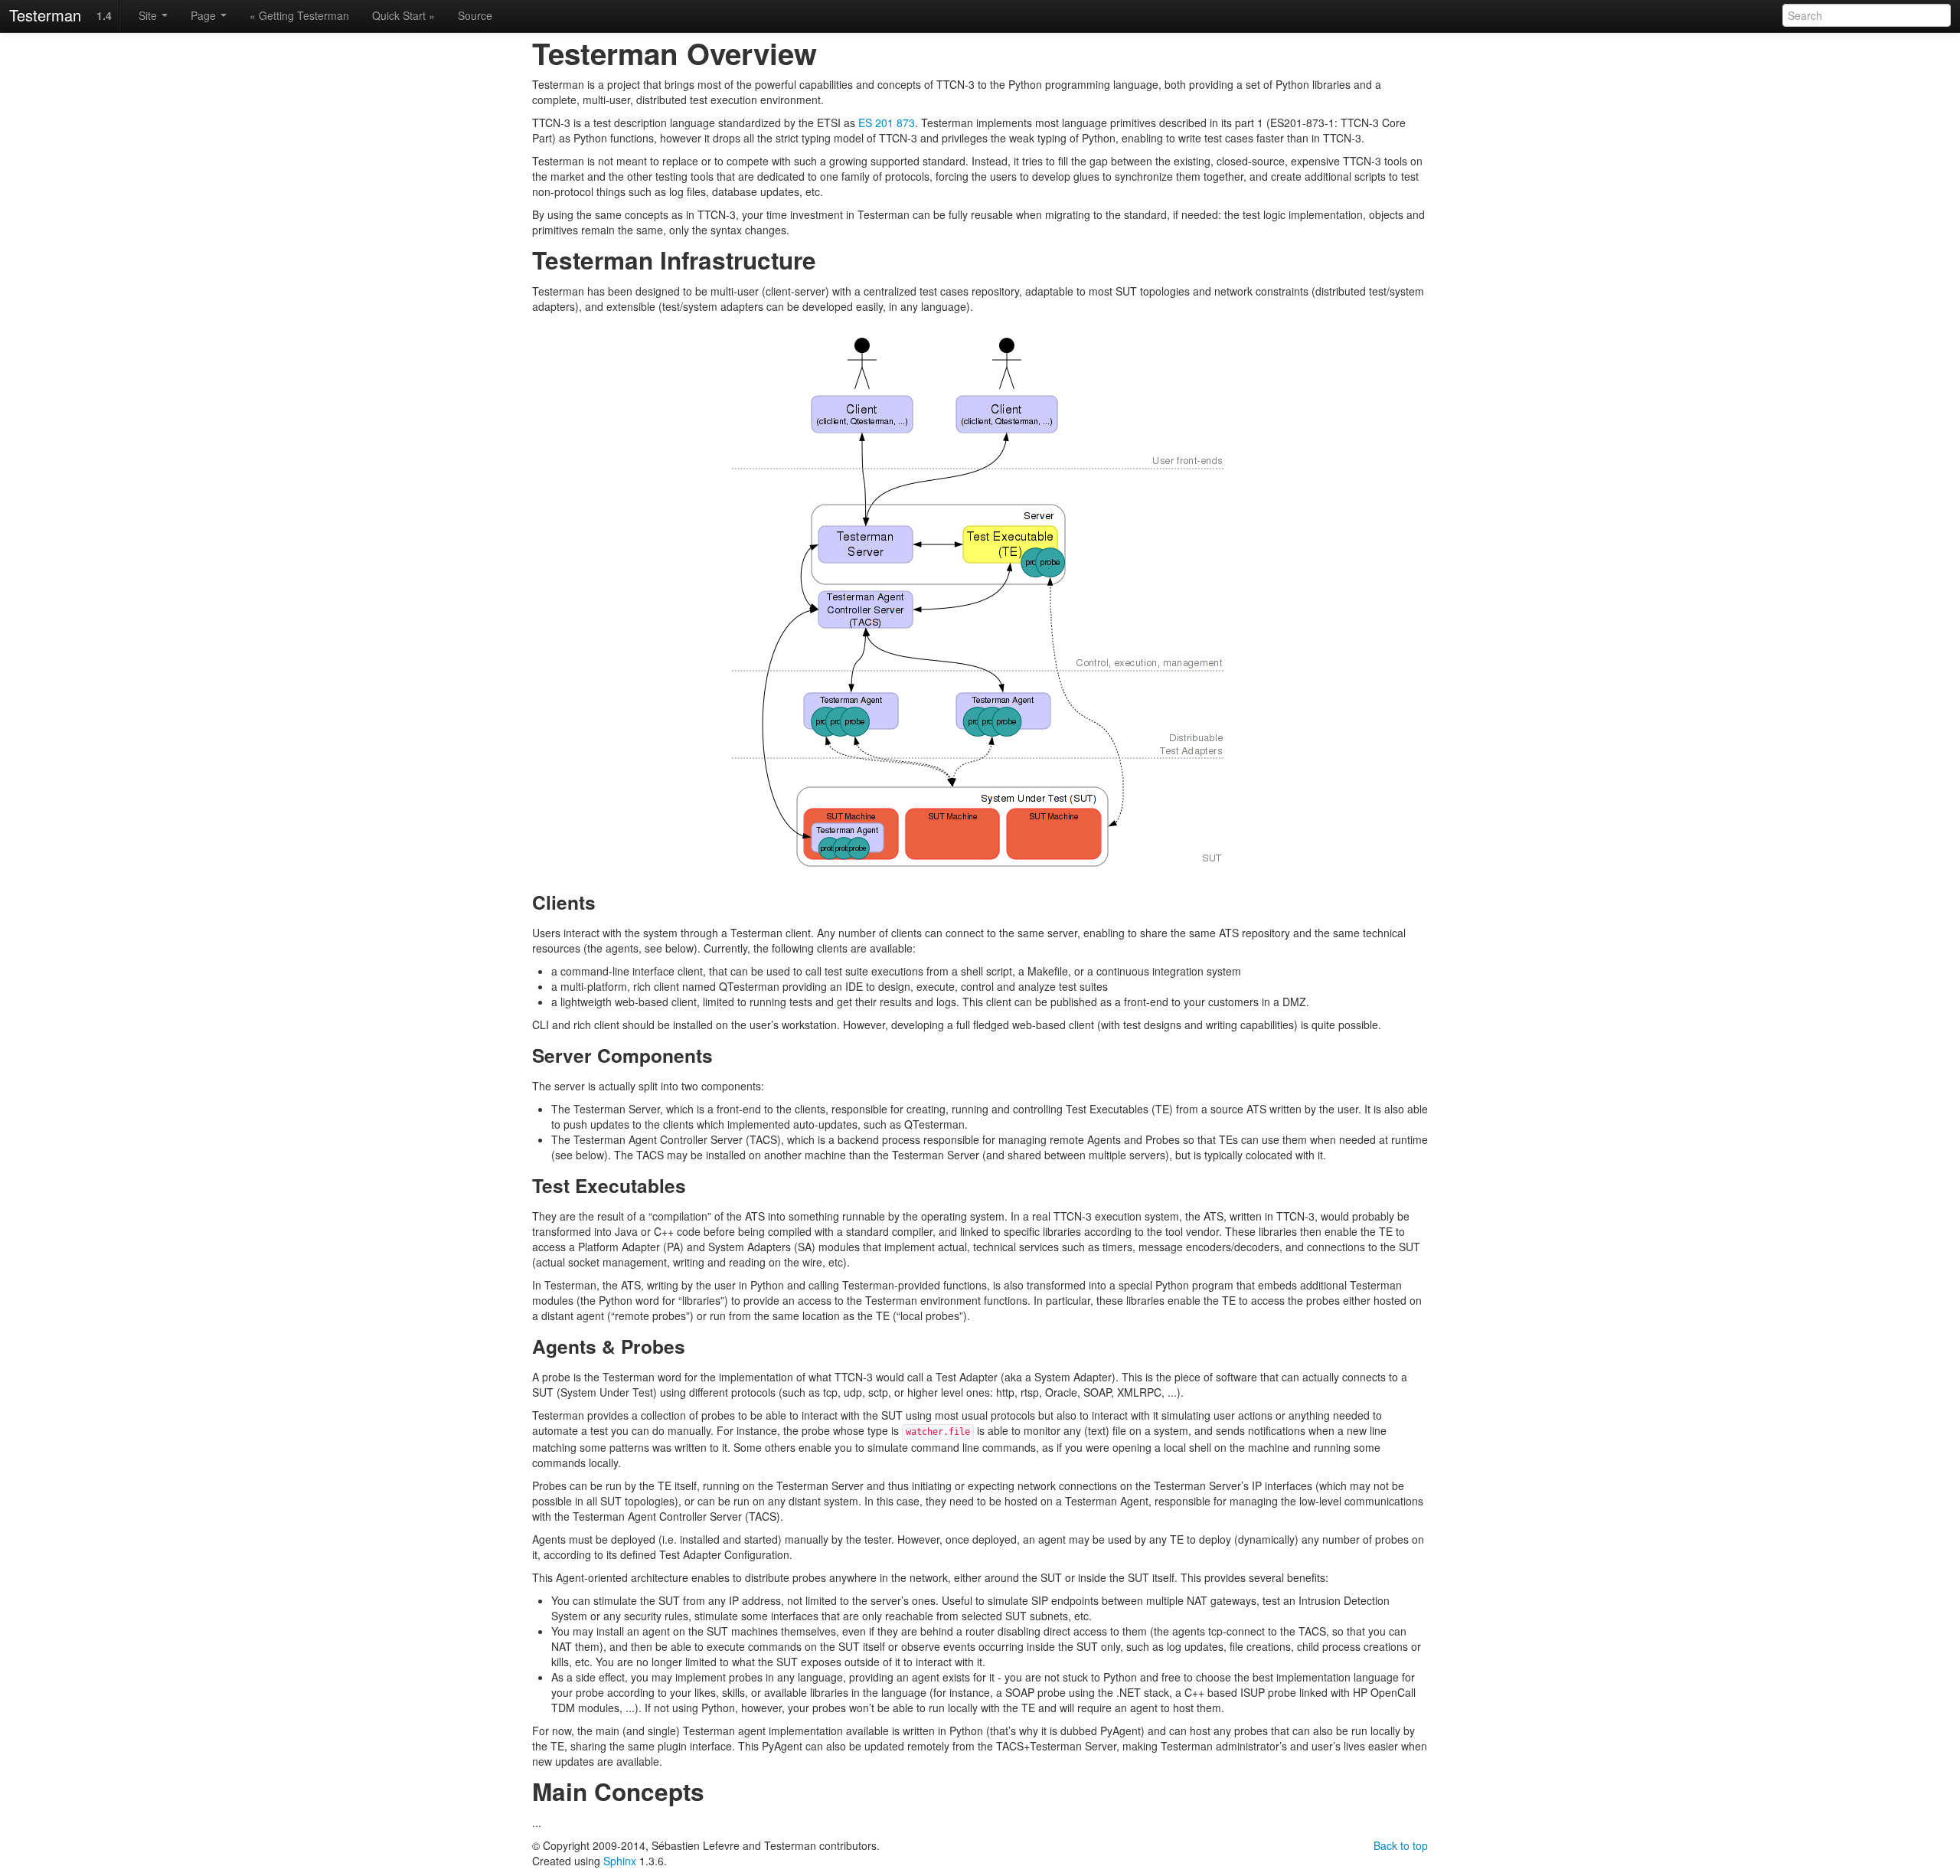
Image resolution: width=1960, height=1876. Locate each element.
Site (149, 15)
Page (205, 15)
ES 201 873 (887, 123)
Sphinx (620, 1861)
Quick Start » (403, 15)
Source (475, 15)
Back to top (1401, 1845)
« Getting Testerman (299, 15)
